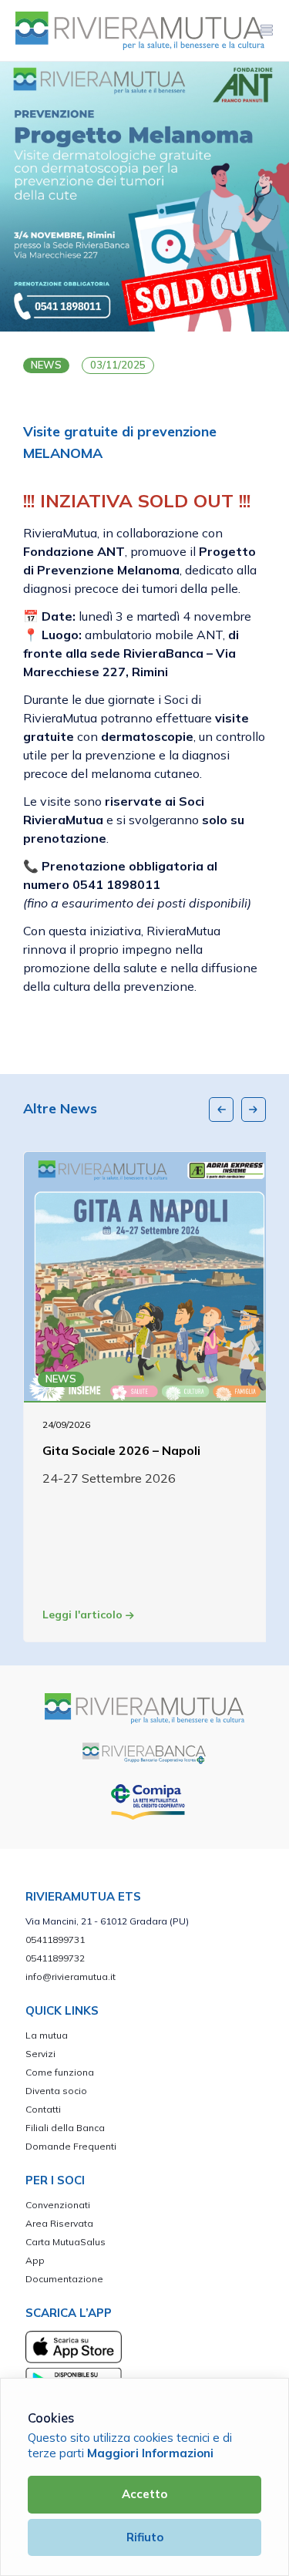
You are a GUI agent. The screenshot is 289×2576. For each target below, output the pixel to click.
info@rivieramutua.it (71, 1977)
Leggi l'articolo (84, 1615)
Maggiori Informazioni (150, 2453)
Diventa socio (56, 2091)
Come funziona (60, 2072)
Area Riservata (59, 2223)
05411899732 (55, 1958)
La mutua (47, 2035)
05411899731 (55, 1940)
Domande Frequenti (71, 2146)
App (35, 2260)
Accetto (144, 2494)
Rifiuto (145, 2537)
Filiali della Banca (65, 2128)
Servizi (40, 2054)
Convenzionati (58, 2205)
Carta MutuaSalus (66, 2242)
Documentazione (64, 2279)
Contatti (43, 2109)
